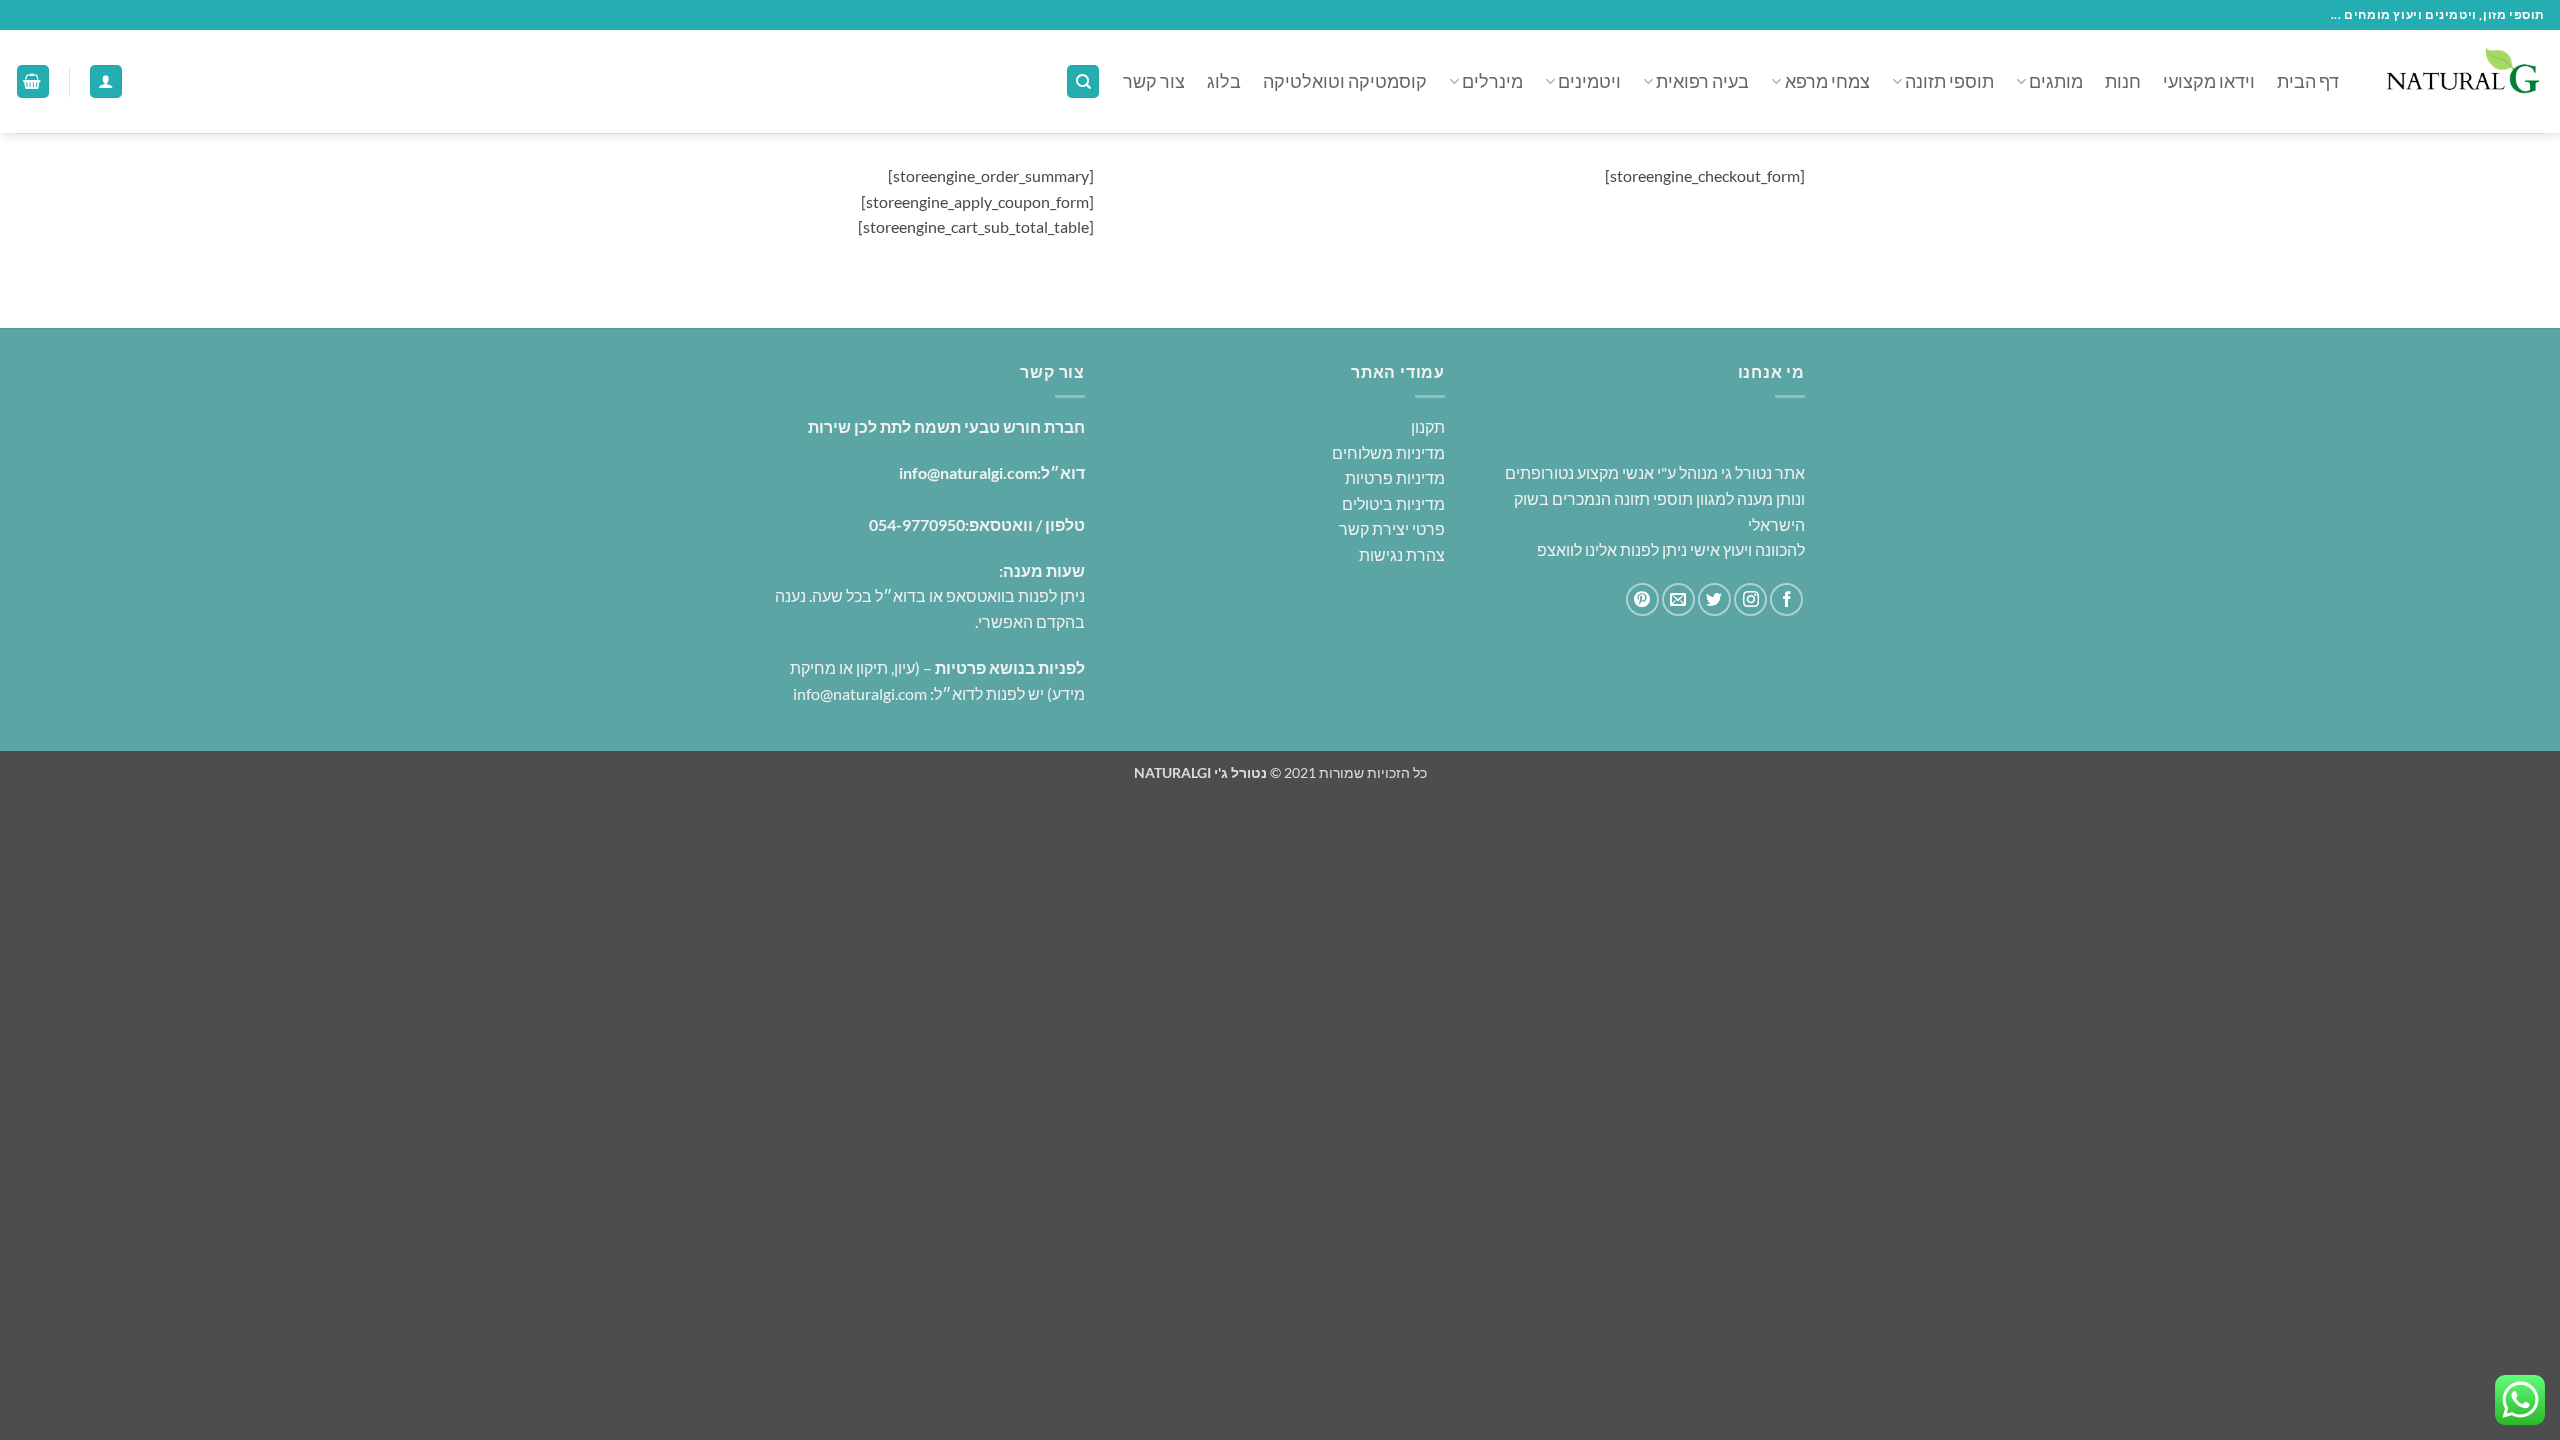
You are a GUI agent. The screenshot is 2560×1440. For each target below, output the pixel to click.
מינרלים (1492, 81)
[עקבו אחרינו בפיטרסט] (1642, 599)
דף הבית (2308, 81)
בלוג (1224, 81)
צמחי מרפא (1827, 81)
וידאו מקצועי (2209, 81)
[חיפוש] (1083, 81)
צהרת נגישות (1400, 554)
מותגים (2056, 81)
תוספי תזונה (1949, 81)
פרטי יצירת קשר (1392, 528)
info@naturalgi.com (968, 472)
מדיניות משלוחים (1388, 452)
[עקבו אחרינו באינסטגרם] (1750, 599)
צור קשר (1154, 81)
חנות (2123, 81)
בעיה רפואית (1702, 81)
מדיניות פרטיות (1395, 477)
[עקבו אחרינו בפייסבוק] (1786, 599)
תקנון (1428, 426)
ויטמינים (1589, 81)
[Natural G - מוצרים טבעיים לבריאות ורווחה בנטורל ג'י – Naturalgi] (2457, 81)
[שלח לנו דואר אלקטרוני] (1678, 599)
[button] (106, 81)
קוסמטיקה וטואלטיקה (1345, 81)
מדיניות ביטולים (1393, 503)
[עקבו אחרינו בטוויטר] (1714, 599)
